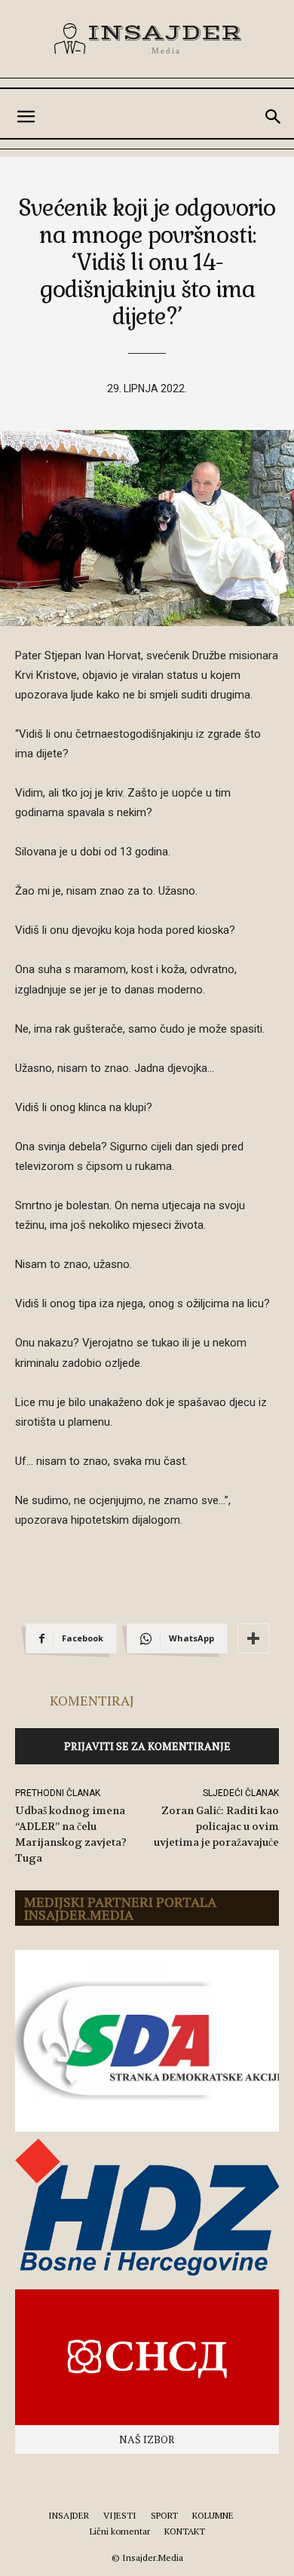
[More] (253, 1638)
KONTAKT (185, 2531)
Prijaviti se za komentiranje (147, 1746)
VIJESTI (120, 2515)
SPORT (164, 2515)
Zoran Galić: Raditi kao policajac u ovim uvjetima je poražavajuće (216, 1826)
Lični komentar (120, 2531)
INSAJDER (69, 2515)
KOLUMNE (213, 2515)
